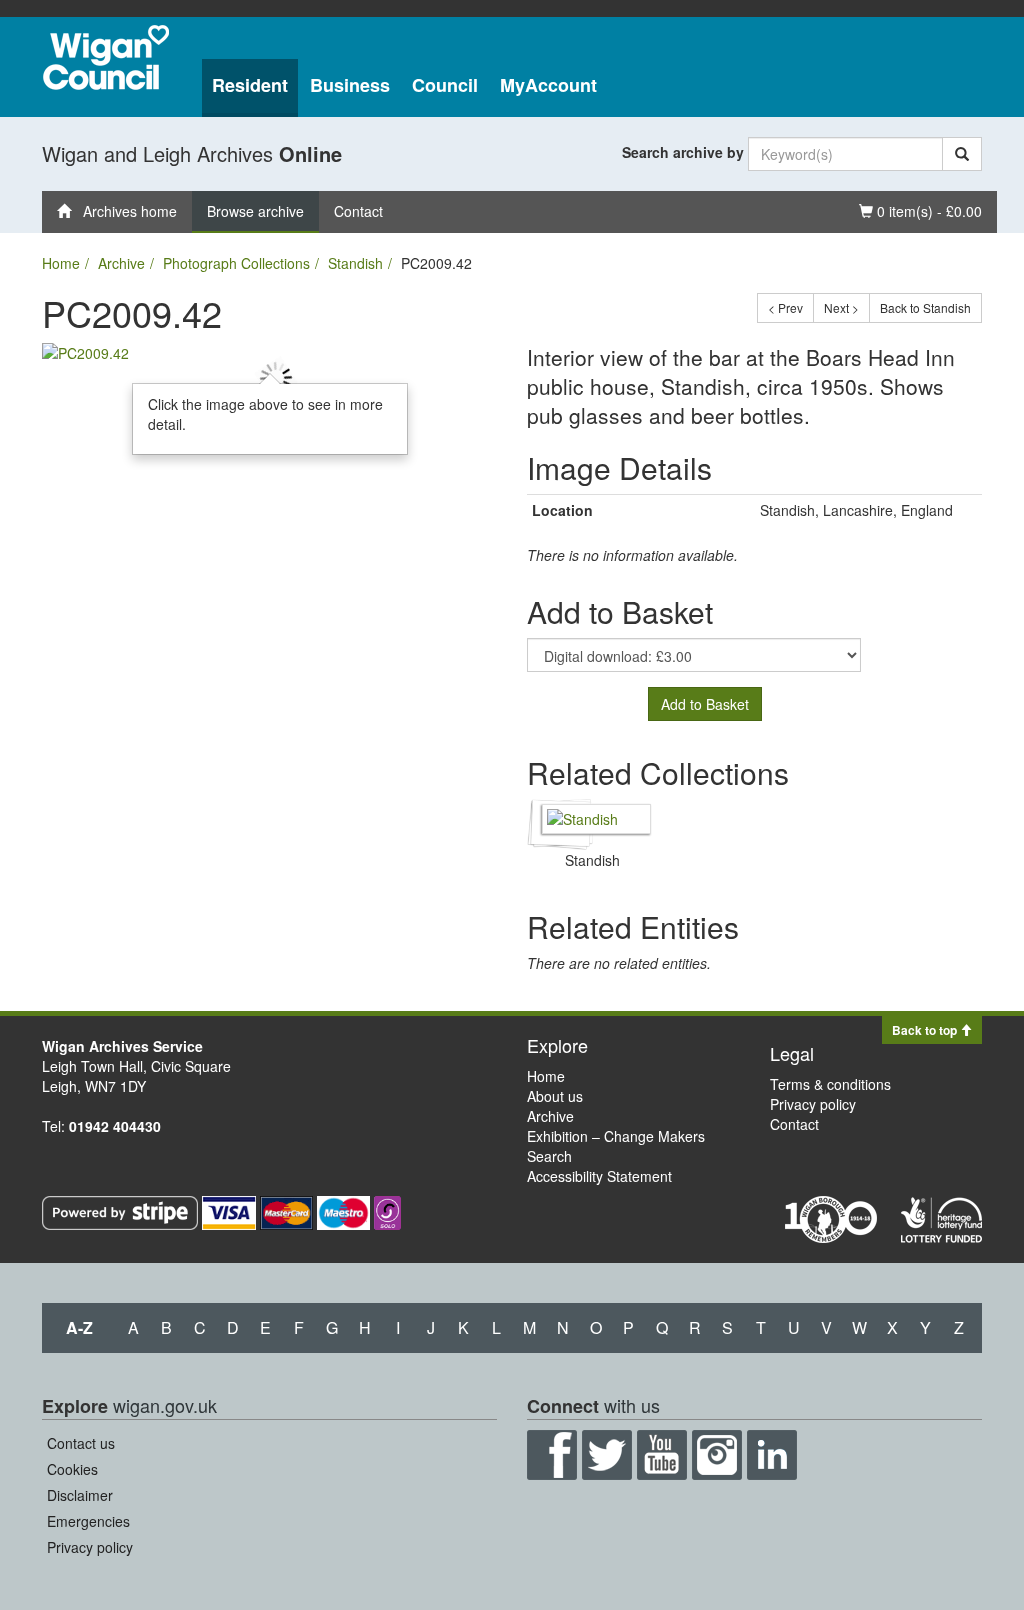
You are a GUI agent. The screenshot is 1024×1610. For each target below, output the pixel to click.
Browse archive (255, 211)
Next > (841, 307)
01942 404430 (115, 1126)
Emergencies (88, 1521)
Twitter (607, 1455)
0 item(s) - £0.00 (920, 210)
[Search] (962, 154)
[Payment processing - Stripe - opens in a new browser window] (122, 1210)
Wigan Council (106, 57)
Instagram (717, 1455)
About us (555, 1096)
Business (350, 85)
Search (549, 1156)
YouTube (662, 1455)
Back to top (926, 1030)
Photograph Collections (236, 263)
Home (61, 263)
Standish (355, 263)
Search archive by (683, 152)
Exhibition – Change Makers (616, 1136)
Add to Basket (705, 704)
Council (445, 85)
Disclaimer (80, 1495)
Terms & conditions (830, 1084)
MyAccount (548, 85)
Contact (358, 211)
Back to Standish (925, 307)
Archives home (124, 211)
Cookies (72, 1469)
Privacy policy (813, 1104)
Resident (250, 85)
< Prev (785, 307)
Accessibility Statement (599, 1176)
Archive (121, 263)
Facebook (552, 1455)
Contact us (81, 1443)
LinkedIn (772, 1455)
